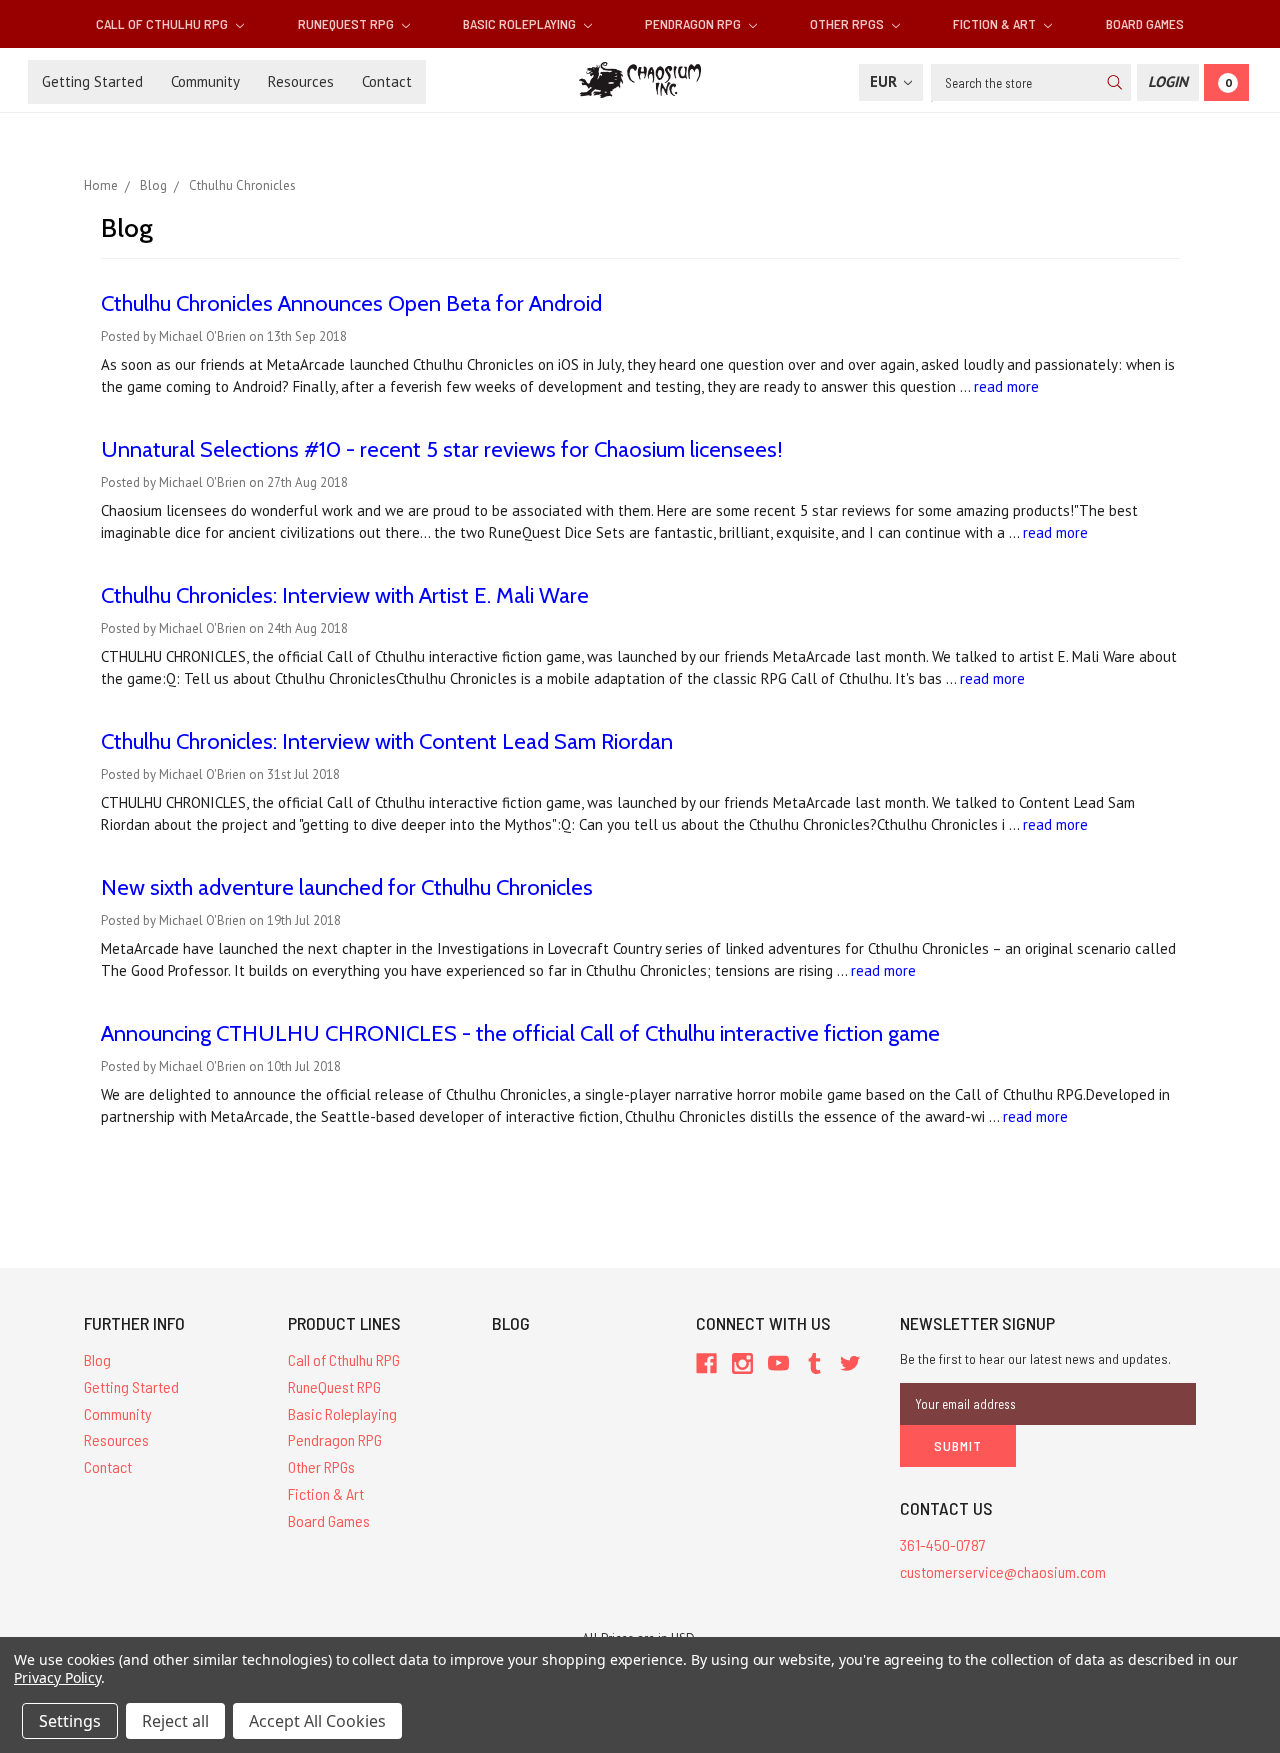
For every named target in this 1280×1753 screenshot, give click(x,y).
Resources (301, 81)
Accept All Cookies (317, 1721)
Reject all (175, 1721)
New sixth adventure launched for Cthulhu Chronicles (347, 887)
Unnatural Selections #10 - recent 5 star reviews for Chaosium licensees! (442, 449)
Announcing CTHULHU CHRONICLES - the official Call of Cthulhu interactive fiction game (520, 1033)
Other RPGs (848, 23)
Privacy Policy (57, 1677)
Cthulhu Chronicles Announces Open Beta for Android (351, 303)
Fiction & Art (996, 23)
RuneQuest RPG (347, 23)
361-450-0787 (943, 1544)
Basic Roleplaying (521, 23)
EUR (885, 81)
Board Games (1145, 23)
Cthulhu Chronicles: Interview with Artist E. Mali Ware (345, 595)
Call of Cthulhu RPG (163, 23)
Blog (97, 1359)
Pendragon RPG (694, 23)
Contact (387, 81)
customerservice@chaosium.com (1003, 1571)
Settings (70, 1721)
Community (205, 81)
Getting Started (92, 81)
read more (1006, 386)
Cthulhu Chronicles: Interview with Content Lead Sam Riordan (387, 741)
